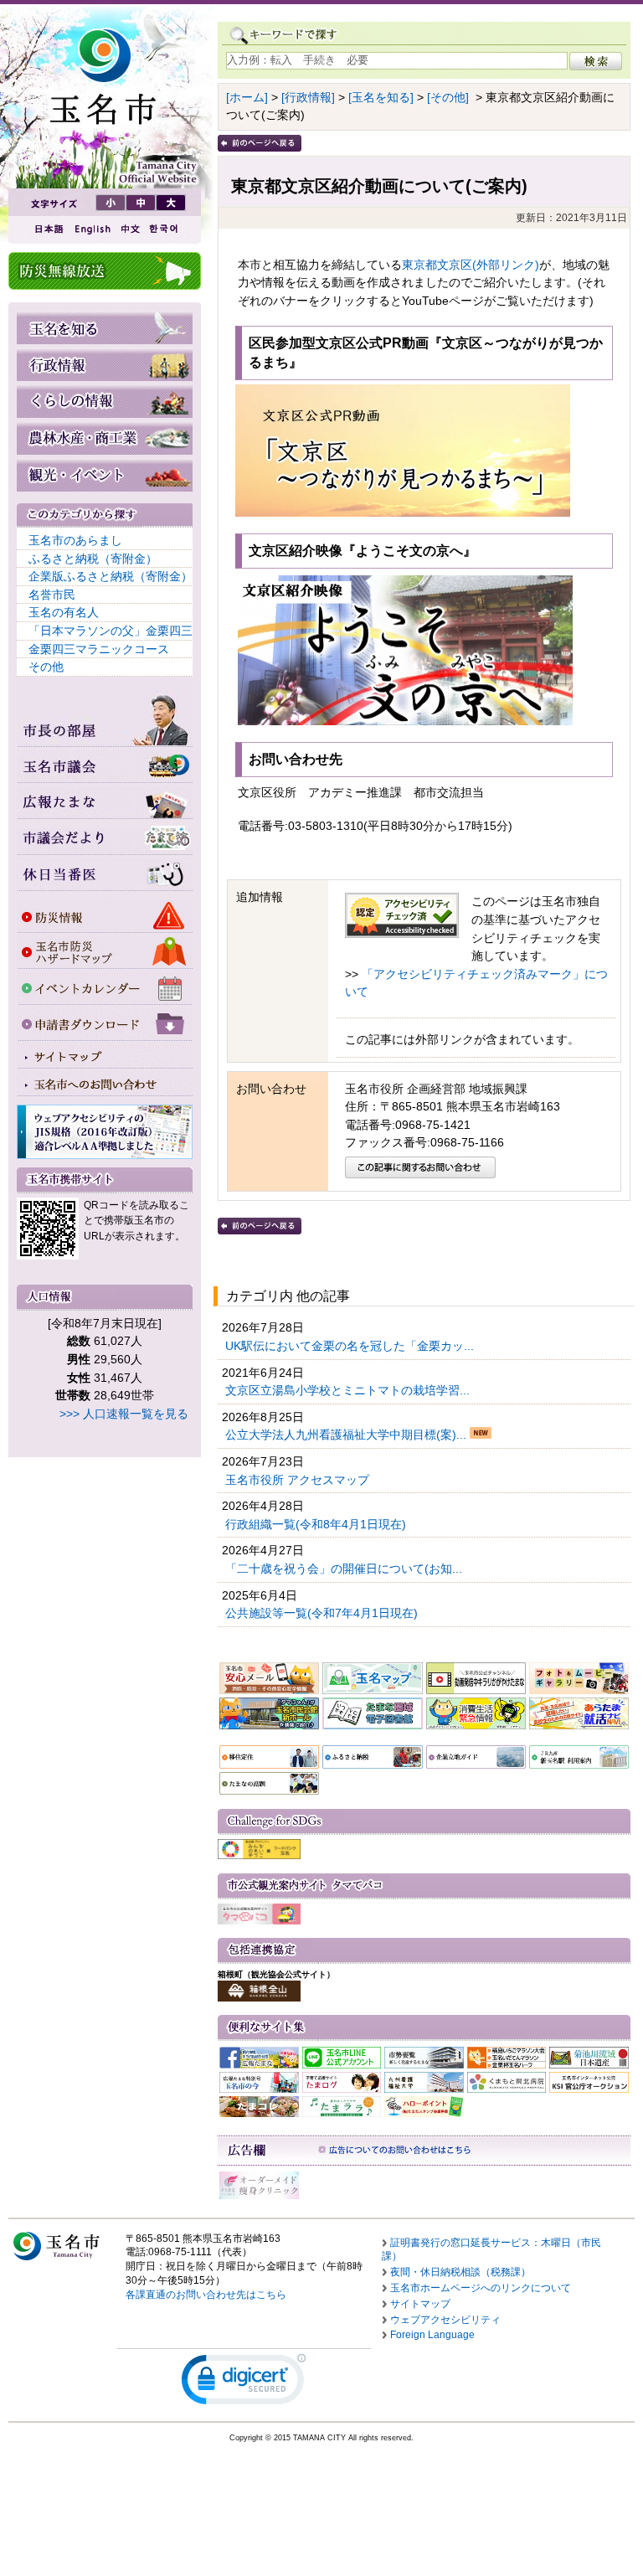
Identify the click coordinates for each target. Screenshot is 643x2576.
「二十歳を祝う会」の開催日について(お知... (345, 1569)
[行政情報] (308, 97)
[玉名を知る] (381, 97)
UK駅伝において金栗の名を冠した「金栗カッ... (351, 1346)
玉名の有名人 (64, 612)
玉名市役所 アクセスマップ (299, 1480)
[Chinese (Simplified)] (130, 229)
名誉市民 (52, 595)
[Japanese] (48, 229)
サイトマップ (420, 2304)
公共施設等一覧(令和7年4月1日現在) (323, 1613)
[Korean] (164, 229)
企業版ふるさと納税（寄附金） (111, 576)
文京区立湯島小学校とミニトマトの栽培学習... (349, 1390)
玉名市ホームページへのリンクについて (481, 2288)
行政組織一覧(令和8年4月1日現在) (317, 1524)
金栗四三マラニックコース (99, 649)
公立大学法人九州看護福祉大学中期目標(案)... (347, 1435)
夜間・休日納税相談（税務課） (460, 2272)
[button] (244, 2383)
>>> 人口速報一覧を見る (124, 1414)
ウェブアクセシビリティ (445, 2320)
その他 (46, 667)
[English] (91, 229)
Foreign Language (432, 2335)
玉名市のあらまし (75, 540)
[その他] (448, 97)
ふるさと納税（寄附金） (93, 559)
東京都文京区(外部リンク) (471, 265)
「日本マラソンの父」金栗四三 (111, 631)
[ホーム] (247, 97)
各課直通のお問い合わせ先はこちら (206, 2295)
